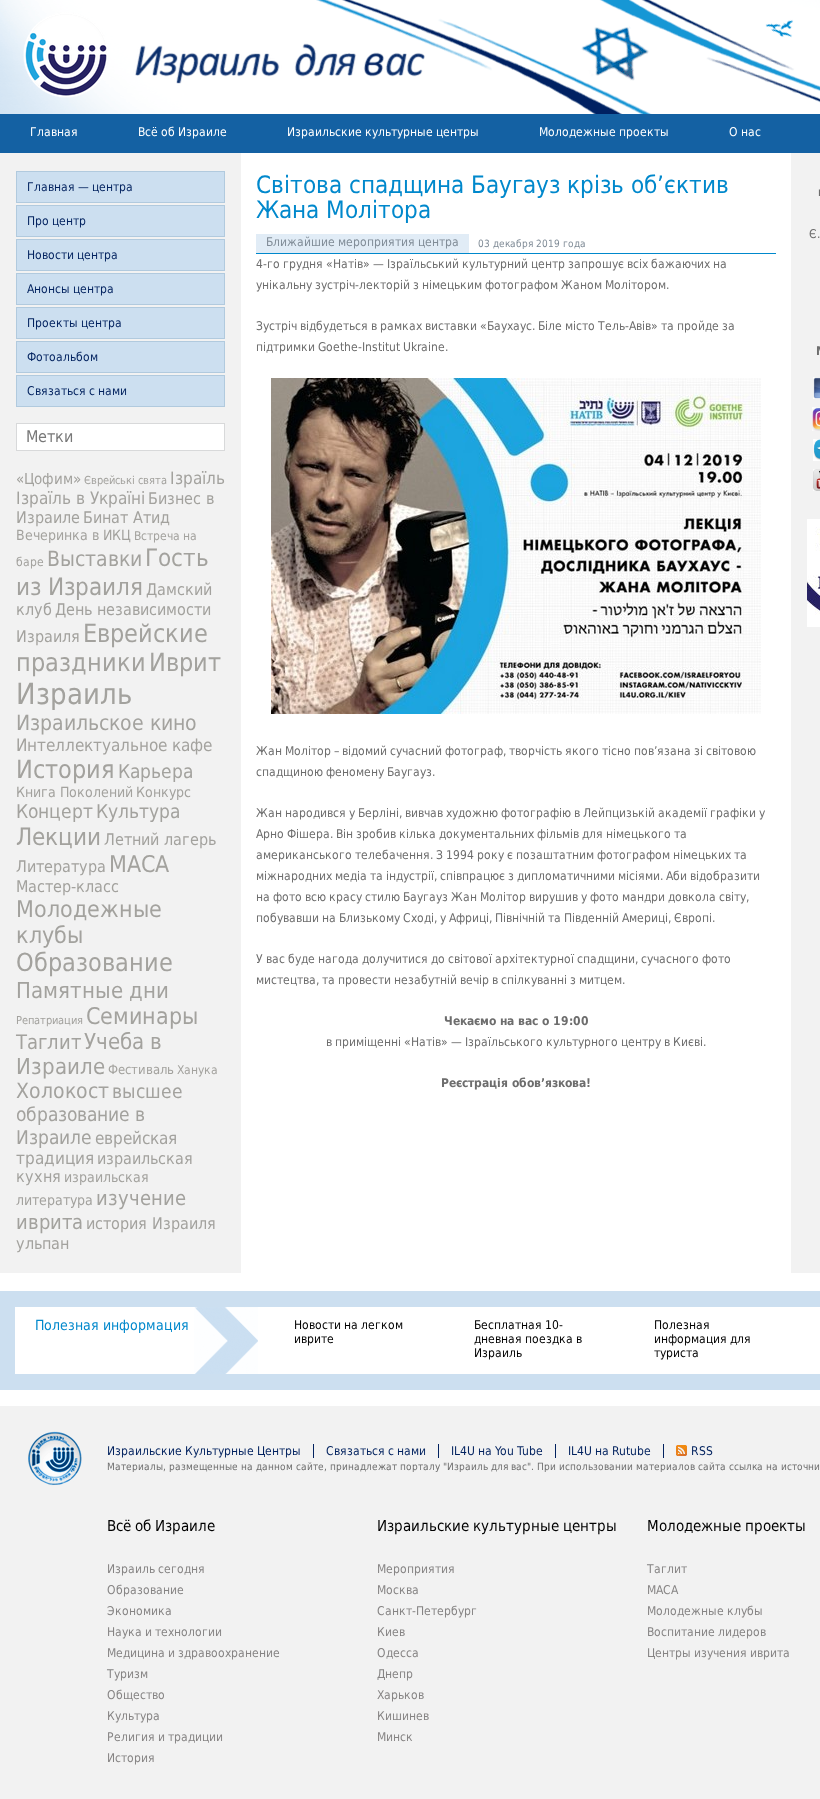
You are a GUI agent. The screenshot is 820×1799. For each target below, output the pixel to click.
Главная (54, 132)
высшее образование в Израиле (99, 1114)
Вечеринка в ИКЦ (73, 535)
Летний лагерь (160, 839)
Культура (138, 811)
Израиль (74, 694)
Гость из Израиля (112, 572)
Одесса (398, 1653)
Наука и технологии (164, 1632)
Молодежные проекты (604, 132)
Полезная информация (112, 1325)
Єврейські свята (125, 480)
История (65, 769)
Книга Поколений (74, 792)
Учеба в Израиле (89, 1054)
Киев (391, 1632)
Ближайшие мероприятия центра (362, 242)
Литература (61, 866)
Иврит (185, 662)
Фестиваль (141, 1069)
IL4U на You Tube (497, 1451)
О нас (745, 132)
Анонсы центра (70, 289)
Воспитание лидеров (706, 1632)
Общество (136, 1695)
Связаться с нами (77, 391)
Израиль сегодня (156, 1569)
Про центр (56, 221)
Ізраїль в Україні (80, 498)
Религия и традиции (165, 1737)
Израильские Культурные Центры (204, 1451)
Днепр (395, 1674)
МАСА (139, 864)
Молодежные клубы (705, 1611)
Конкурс (163, 792)
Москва (398, 1590)
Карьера (155, 771)
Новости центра (72, 255)
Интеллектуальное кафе (114, 745)
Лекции (58, 837)
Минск (395, 1737)
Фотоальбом (62, 357)
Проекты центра (74, 323)
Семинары (142, 1016)
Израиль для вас (212, 57)
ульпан (42, 1243)
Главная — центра (80, 187)
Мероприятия (416, 1569)
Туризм (127, 1674)
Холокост (62, 1091)
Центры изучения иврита (718, 1653)
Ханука (197, 1070)
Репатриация (49, 1020)
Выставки (94, 558)
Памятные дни (92, 990)
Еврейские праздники (112, 648)
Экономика (139, 1611)
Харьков (400, 1695)
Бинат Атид (126, 518)
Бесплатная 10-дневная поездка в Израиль (528, 1339)
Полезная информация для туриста (702, 1339)
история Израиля (151, 1223)
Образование (94, 962)
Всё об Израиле (182, 132)
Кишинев (403, 1716)
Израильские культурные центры (383, 132)
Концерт (54, 811)
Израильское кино (106, 723)
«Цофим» (48, 479)
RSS (702, 1451)
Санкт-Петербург (427, 1611)
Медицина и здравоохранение (193, 1653)
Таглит (48, 1042)
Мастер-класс (67, 886)
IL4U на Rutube (609, 1451)
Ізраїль (197, 478)
